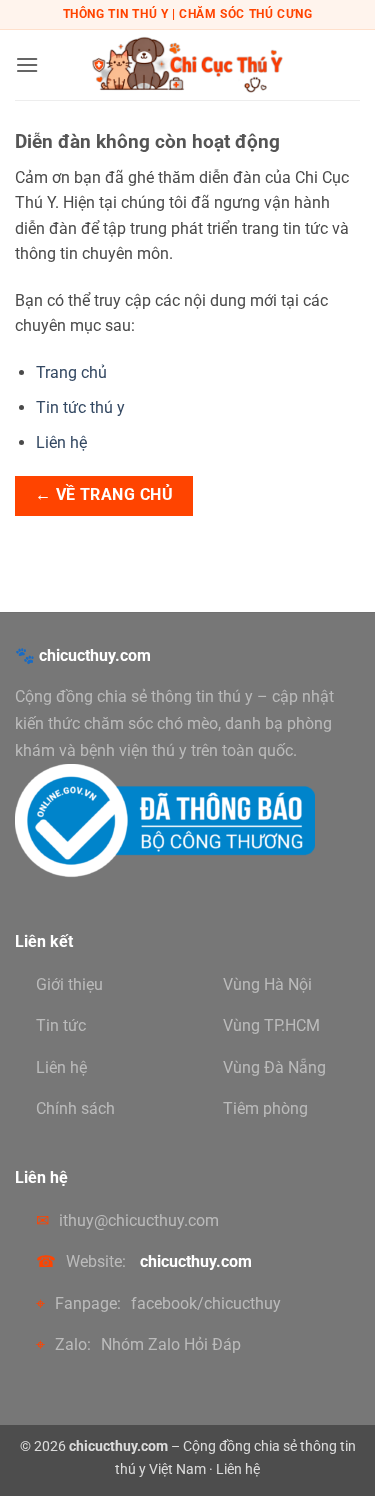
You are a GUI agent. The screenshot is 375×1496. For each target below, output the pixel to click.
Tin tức (61, 1025)
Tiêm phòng (265, 1108)
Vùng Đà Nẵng (274, 1067)
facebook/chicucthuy (206, 1303)
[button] (27, 64)
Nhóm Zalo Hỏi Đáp (171, 1344)
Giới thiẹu (69, 984)
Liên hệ (61, 442)
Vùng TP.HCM (271, 1025)
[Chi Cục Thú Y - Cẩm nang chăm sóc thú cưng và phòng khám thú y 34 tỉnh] (188, 64)
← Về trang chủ (104, 495)
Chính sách (75, 1108)
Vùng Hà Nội (267, 984)
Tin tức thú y (80, 407)
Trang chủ (71, 372)
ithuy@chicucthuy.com (139, 1220)
